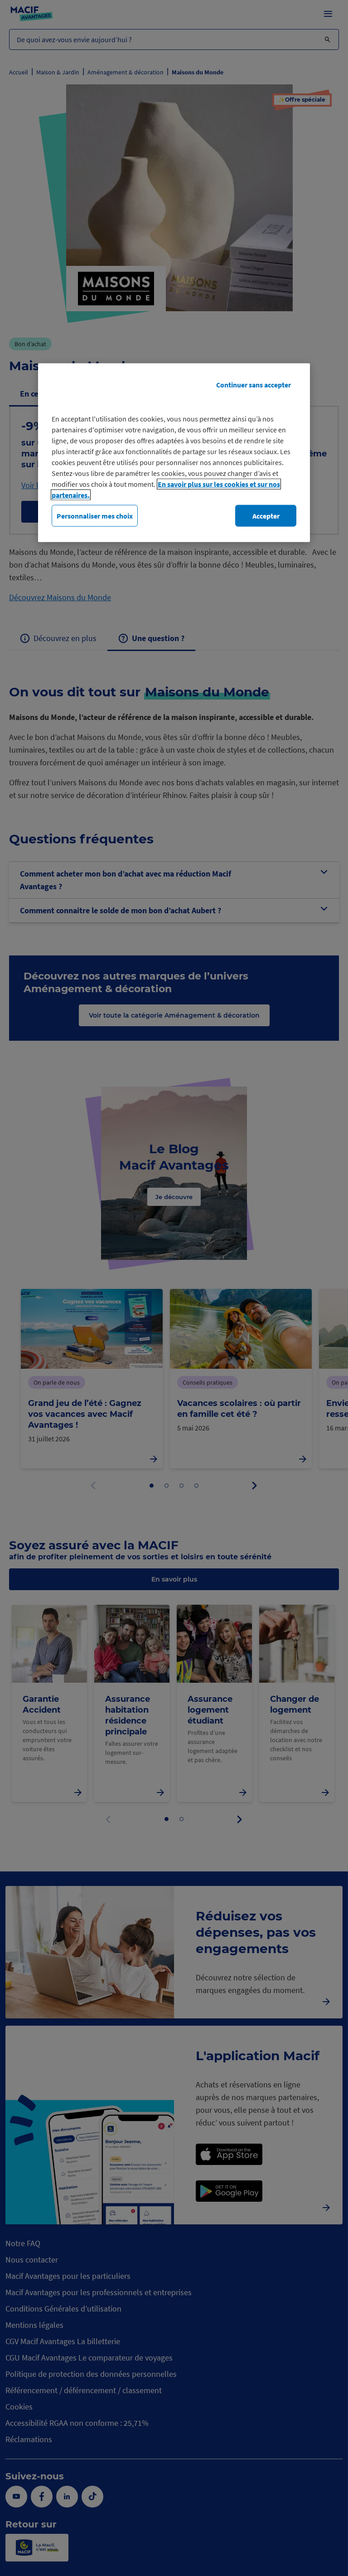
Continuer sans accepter (254, 384)
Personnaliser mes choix (95, 515)
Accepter (266, 515)
